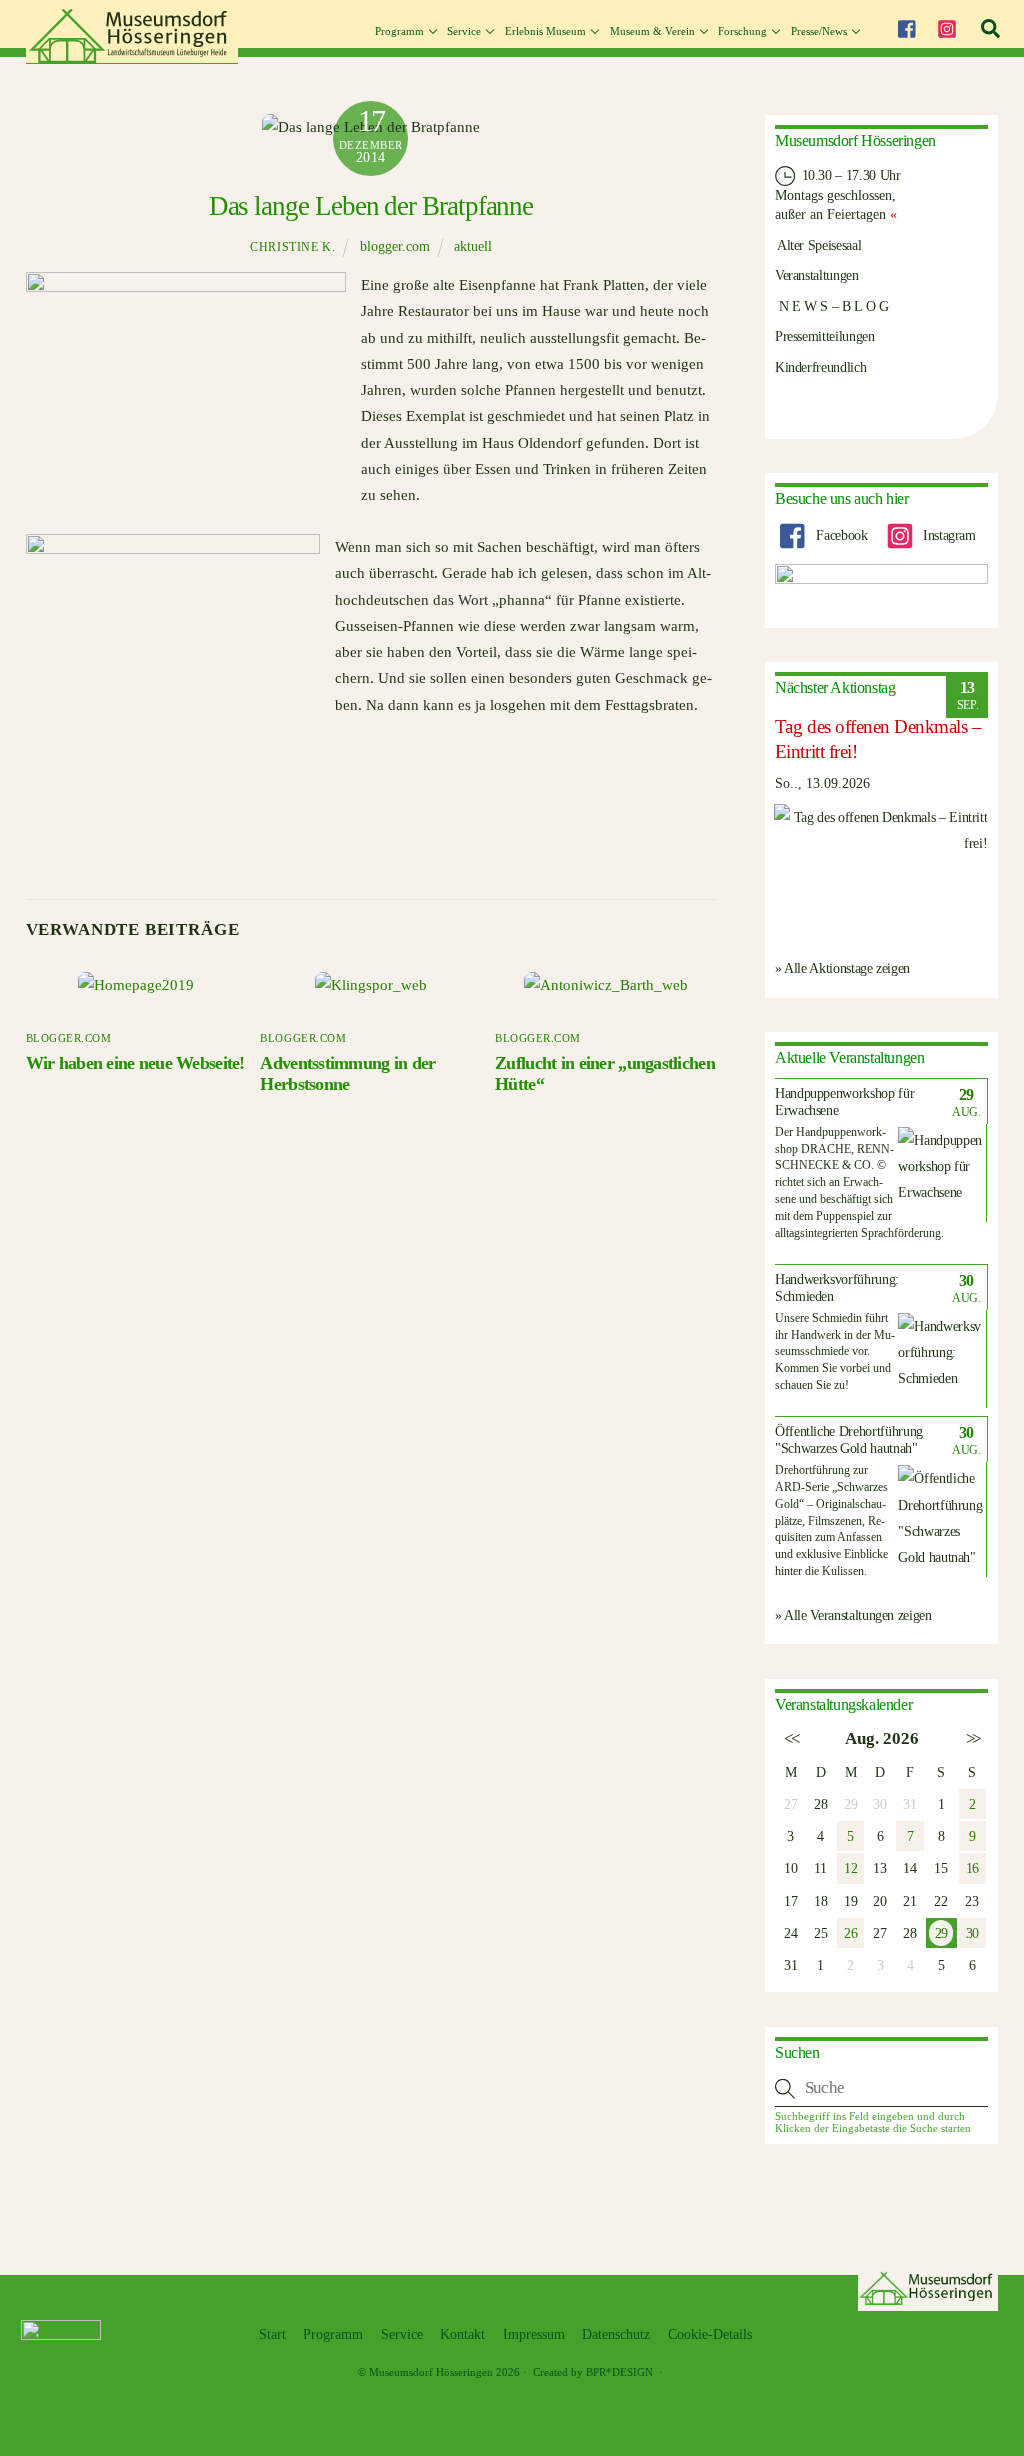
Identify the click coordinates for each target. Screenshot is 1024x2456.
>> (972, 1738)
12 (850, 1868)
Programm (399, 31)
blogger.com (395, 246)
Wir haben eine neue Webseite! (135, 1063)
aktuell (473, 246)
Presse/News (819, 31)
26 (850, 1933)
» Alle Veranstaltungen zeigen (853, 1615)
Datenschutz (616, 2334)
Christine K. (292, 247)
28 (820, 1804)
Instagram (947, 535)
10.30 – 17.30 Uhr (849, 175)
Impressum (534, 2334)
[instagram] (947, 25)
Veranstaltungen (817, 275)
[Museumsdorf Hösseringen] (132, 56)
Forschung (742, 31)
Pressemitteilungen (825, 336)
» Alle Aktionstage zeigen (842, 968)
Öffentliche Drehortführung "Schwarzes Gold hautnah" (849, 1440)
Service (464, 31)
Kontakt (462, 2334)
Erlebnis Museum (545, 31)
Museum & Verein (652, 31)
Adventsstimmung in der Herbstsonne (347, 1073)
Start (272, 2334)
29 (941, 1933)
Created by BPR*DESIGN (593, 2372)
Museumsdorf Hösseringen (431, 2372)
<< (790, 1738)
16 (972, 1868)
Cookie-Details (710, 2334)
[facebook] (906, 25)
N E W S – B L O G (832, 306)
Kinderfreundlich (820, 367)
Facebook (840, 535)
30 (972, 1933)
